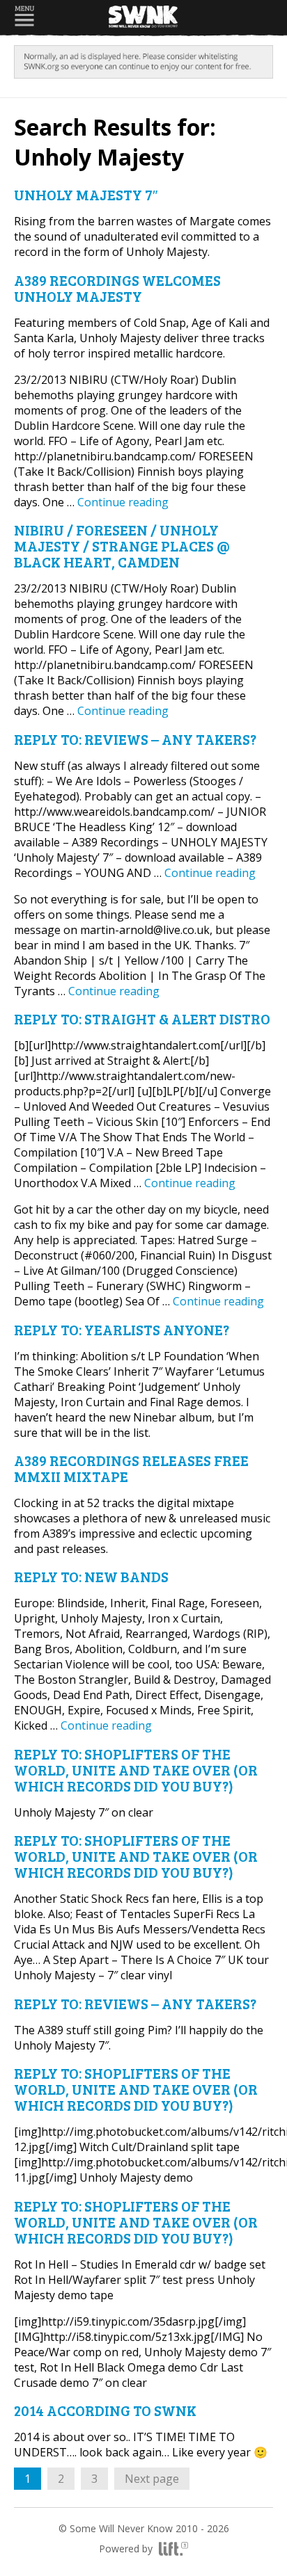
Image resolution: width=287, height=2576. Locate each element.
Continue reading (123, 502)
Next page (152, 2479)
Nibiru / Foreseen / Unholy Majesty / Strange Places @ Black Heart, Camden (122, 546)
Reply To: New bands (91, 1576)
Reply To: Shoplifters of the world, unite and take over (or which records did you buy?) (136, 1770)
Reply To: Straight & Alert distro (142, 1019)
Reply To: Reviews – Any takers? (135, 739)
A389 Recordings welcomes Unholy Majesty (117, 288)
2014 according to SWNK (105, 2410)
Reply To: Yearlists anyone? (122, 1329)
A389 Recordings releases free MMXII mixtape (131, 1468)
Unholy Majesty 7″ (86, 194)
